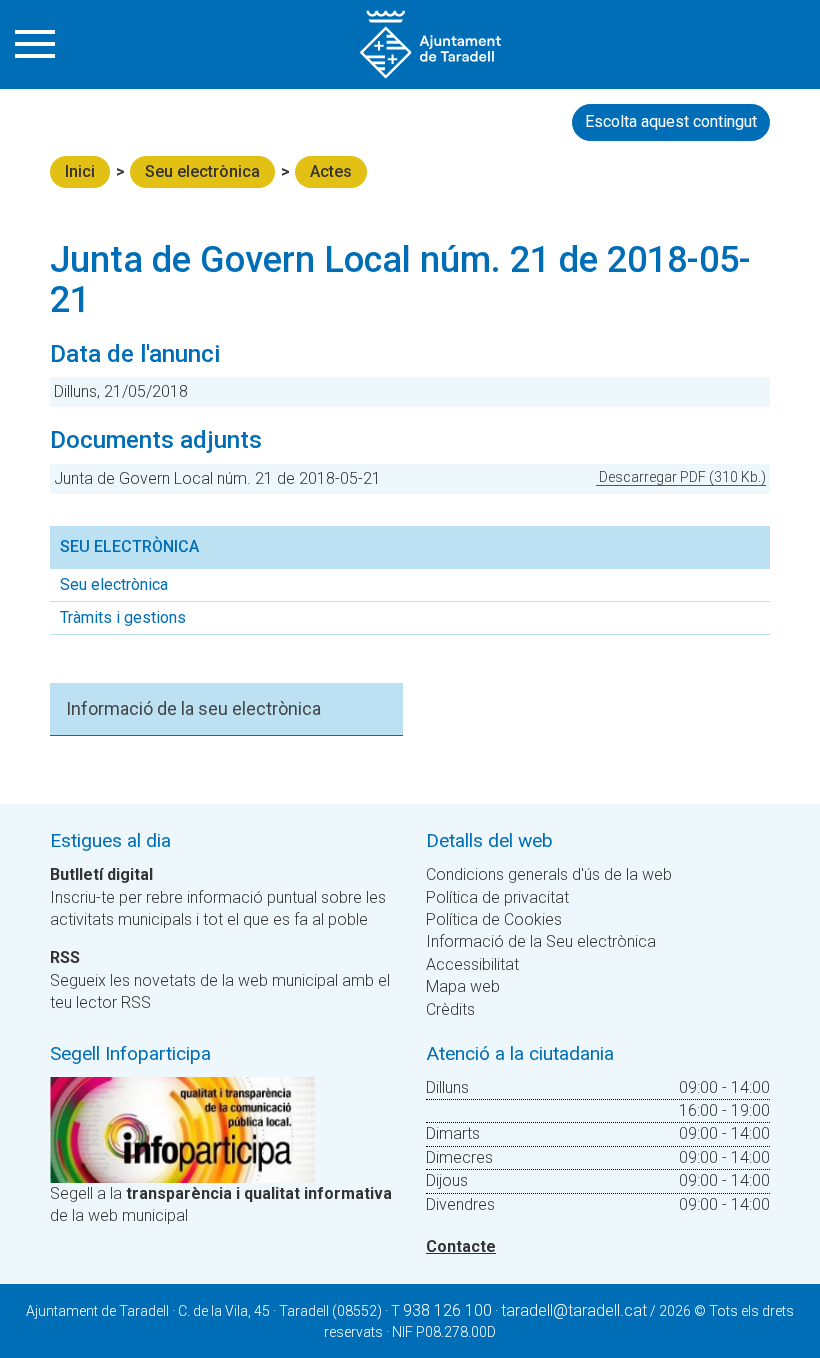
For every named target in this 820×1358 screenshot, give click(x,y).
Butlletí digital (101, 874)
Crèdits (450, 1009)
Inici (80, 171)
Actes (331, 171)
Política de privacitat (497, 897)
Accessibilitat (472, 964)
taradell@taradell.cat (574, 1310)
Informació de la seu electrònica (193, 709)
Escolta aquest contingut (671, 121)
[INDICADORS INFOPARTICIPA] (182, 1128)
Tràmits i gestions (123, 617)
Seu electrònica (202, 171)
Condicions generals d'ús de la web (549, 874)
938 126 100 (447, 1310)
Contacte (461, 1246)
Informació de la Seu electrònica (541, 941)
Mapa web (463, 986)
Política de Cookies (494, 919)
